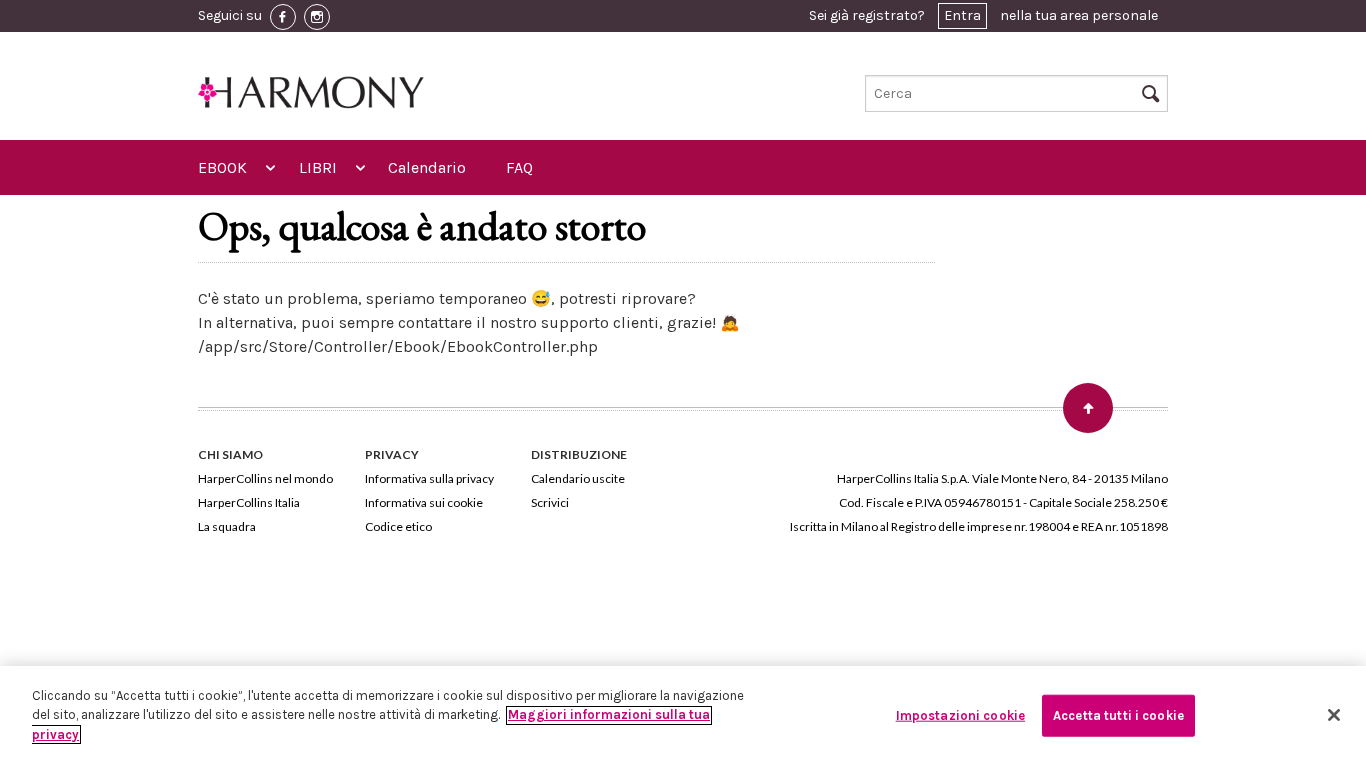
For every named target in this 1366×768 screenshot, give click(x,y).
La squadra (227, 526)
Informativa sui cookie (424, 502)
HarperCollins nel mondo (265, 478)
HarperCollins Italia (249, 502)
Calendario (427, 167)
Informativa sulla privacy (429, 478)
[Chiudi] (1334, 715)
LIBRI (318, 167)
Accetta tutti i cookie (1118, 715)
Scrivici (550, 502)
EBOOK (222, 167)
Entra (962, 15)
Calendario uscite (578, 478)
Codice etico (398, 526)
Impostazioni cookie (960, 715)
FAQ (519, 167)
